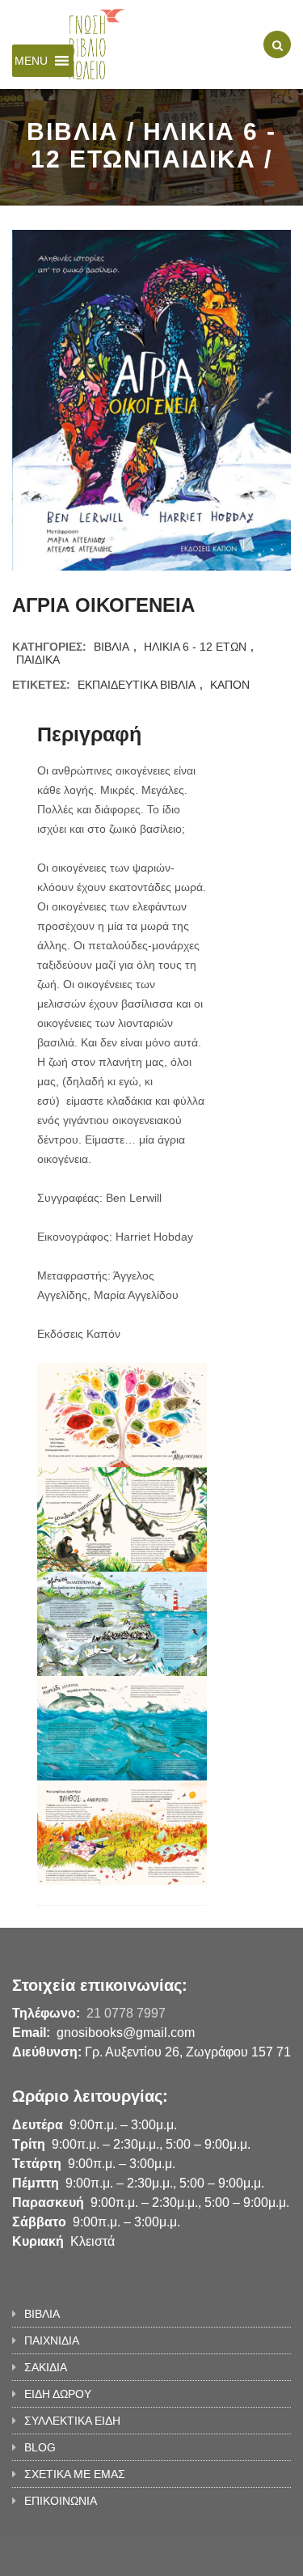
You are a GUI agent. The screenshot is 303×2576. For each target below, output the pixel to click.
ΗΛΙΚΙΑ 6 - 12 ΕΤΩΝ (195, 647)
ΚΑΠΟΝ (230, 685)
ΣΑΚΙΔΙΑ (46, 2367)
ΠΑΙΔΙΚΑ (38, 660)
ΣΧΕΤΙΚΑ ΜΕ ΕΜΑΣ (75, 2474)
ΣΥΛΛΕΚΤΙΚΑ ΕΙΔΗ (72, 2421)
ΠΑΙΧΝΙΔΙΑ (52, 2340)
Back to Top (236, 2556)
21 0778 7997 (126, 2013)
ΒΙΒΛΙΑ (112, 647)
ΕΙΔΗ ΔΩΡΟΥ (58, 2394)
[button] (31, 61)
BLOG (40, 2447)
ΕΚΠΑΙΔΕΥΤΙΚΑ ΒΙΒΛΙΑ (137, 685)
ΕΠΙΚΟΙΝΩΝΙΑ (61, 2501)
